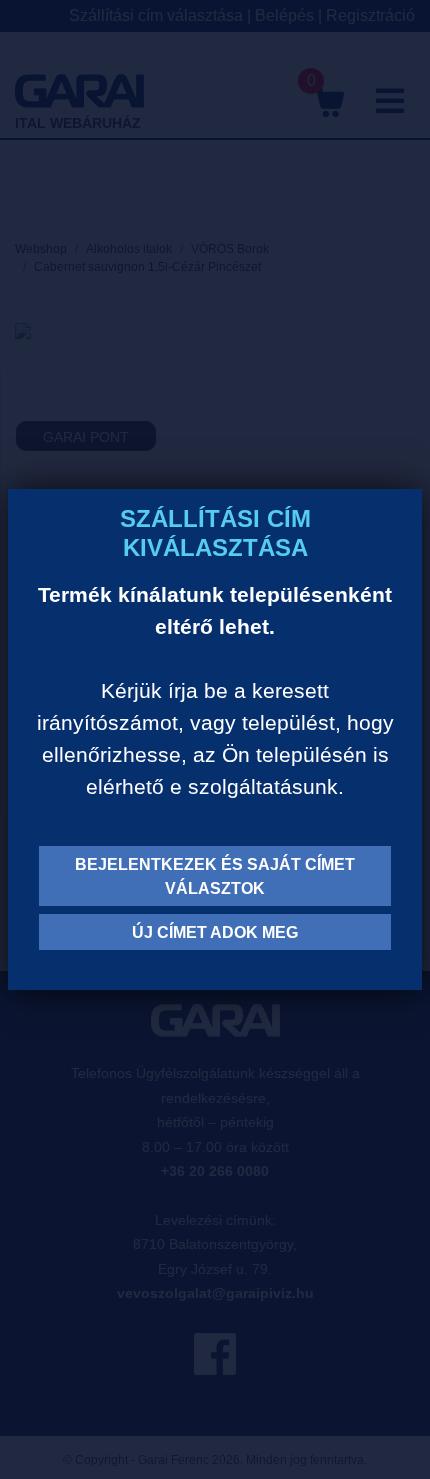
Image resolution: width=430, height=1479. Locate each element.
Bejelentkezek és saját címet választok (215, 876)
